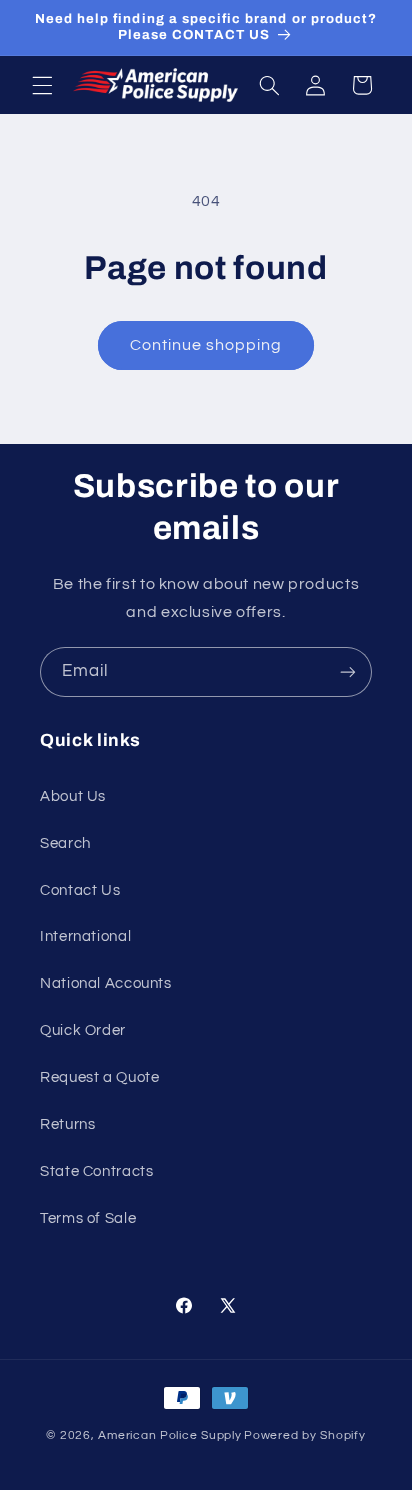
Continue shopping (206, 345)
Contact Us (80, 890)
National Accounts (106, 983)
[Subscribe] (348, 671)
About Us (73, 796)
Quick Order (83, 1030)
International (85, 936)
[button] (42, 85)
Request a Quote (99, 1077)
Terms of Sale (88, 1218)
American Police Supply (169, 1435)
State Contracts (96, 1171)
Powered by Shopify (304, 1435)
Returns (67, 1124)
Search (65, 843)
